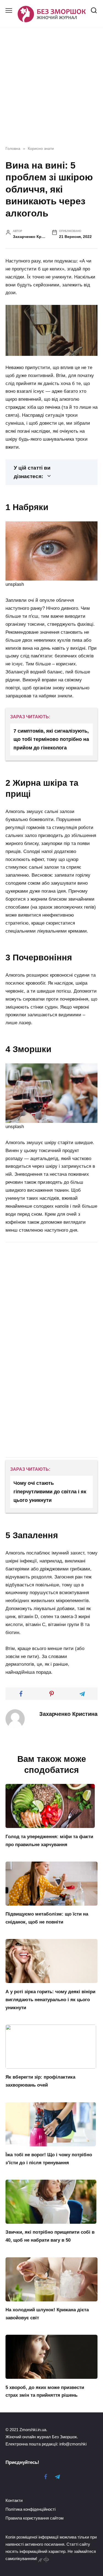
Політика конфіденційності (30, 2509)
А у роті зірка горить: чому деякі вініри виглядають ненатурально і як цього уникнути (50, 1999)
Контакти (14, 2500)
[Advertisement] (51, 1295)
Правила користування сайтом (34, 2518)
